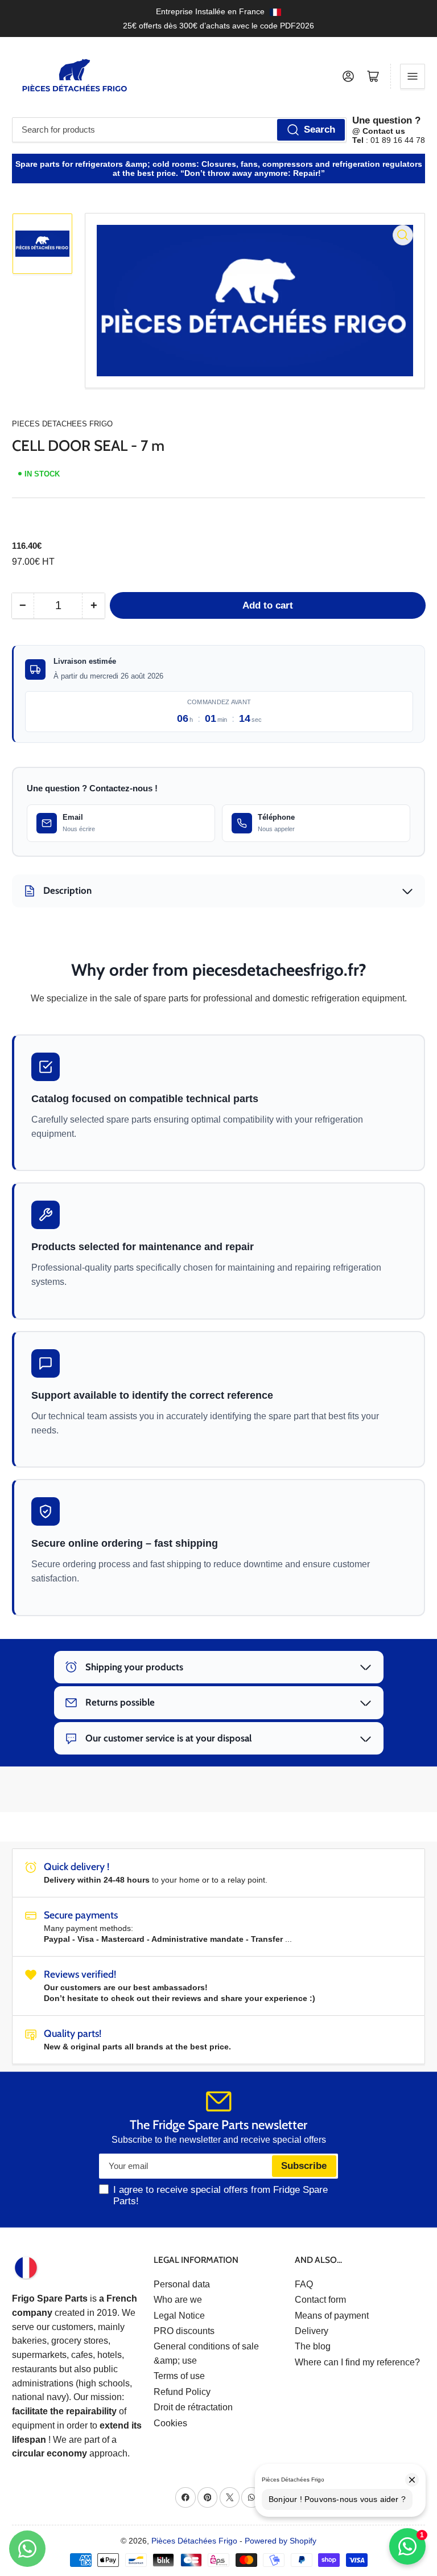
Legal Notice (179, 2316)
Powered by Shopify (281, 2541)
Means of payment (332, 2316)
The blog (313, 2346)
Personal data (182, 2284)
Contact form (320, 2300)
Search (319, 130)
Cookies (170, 2423)
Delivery (312, 2331)
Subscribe (304, 2166)
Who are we (178, 2300)
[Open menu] (413, 76)
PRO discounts (184, 2331)
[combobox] (179, 130)
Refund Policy (182, 2392)
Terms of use (179, 2376)
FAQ (304, 2284)
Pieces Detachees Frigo (62, 424)
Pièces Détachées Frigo (194, 2541)
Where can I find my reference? (357, 2362)
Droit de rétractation (193, 2407)
